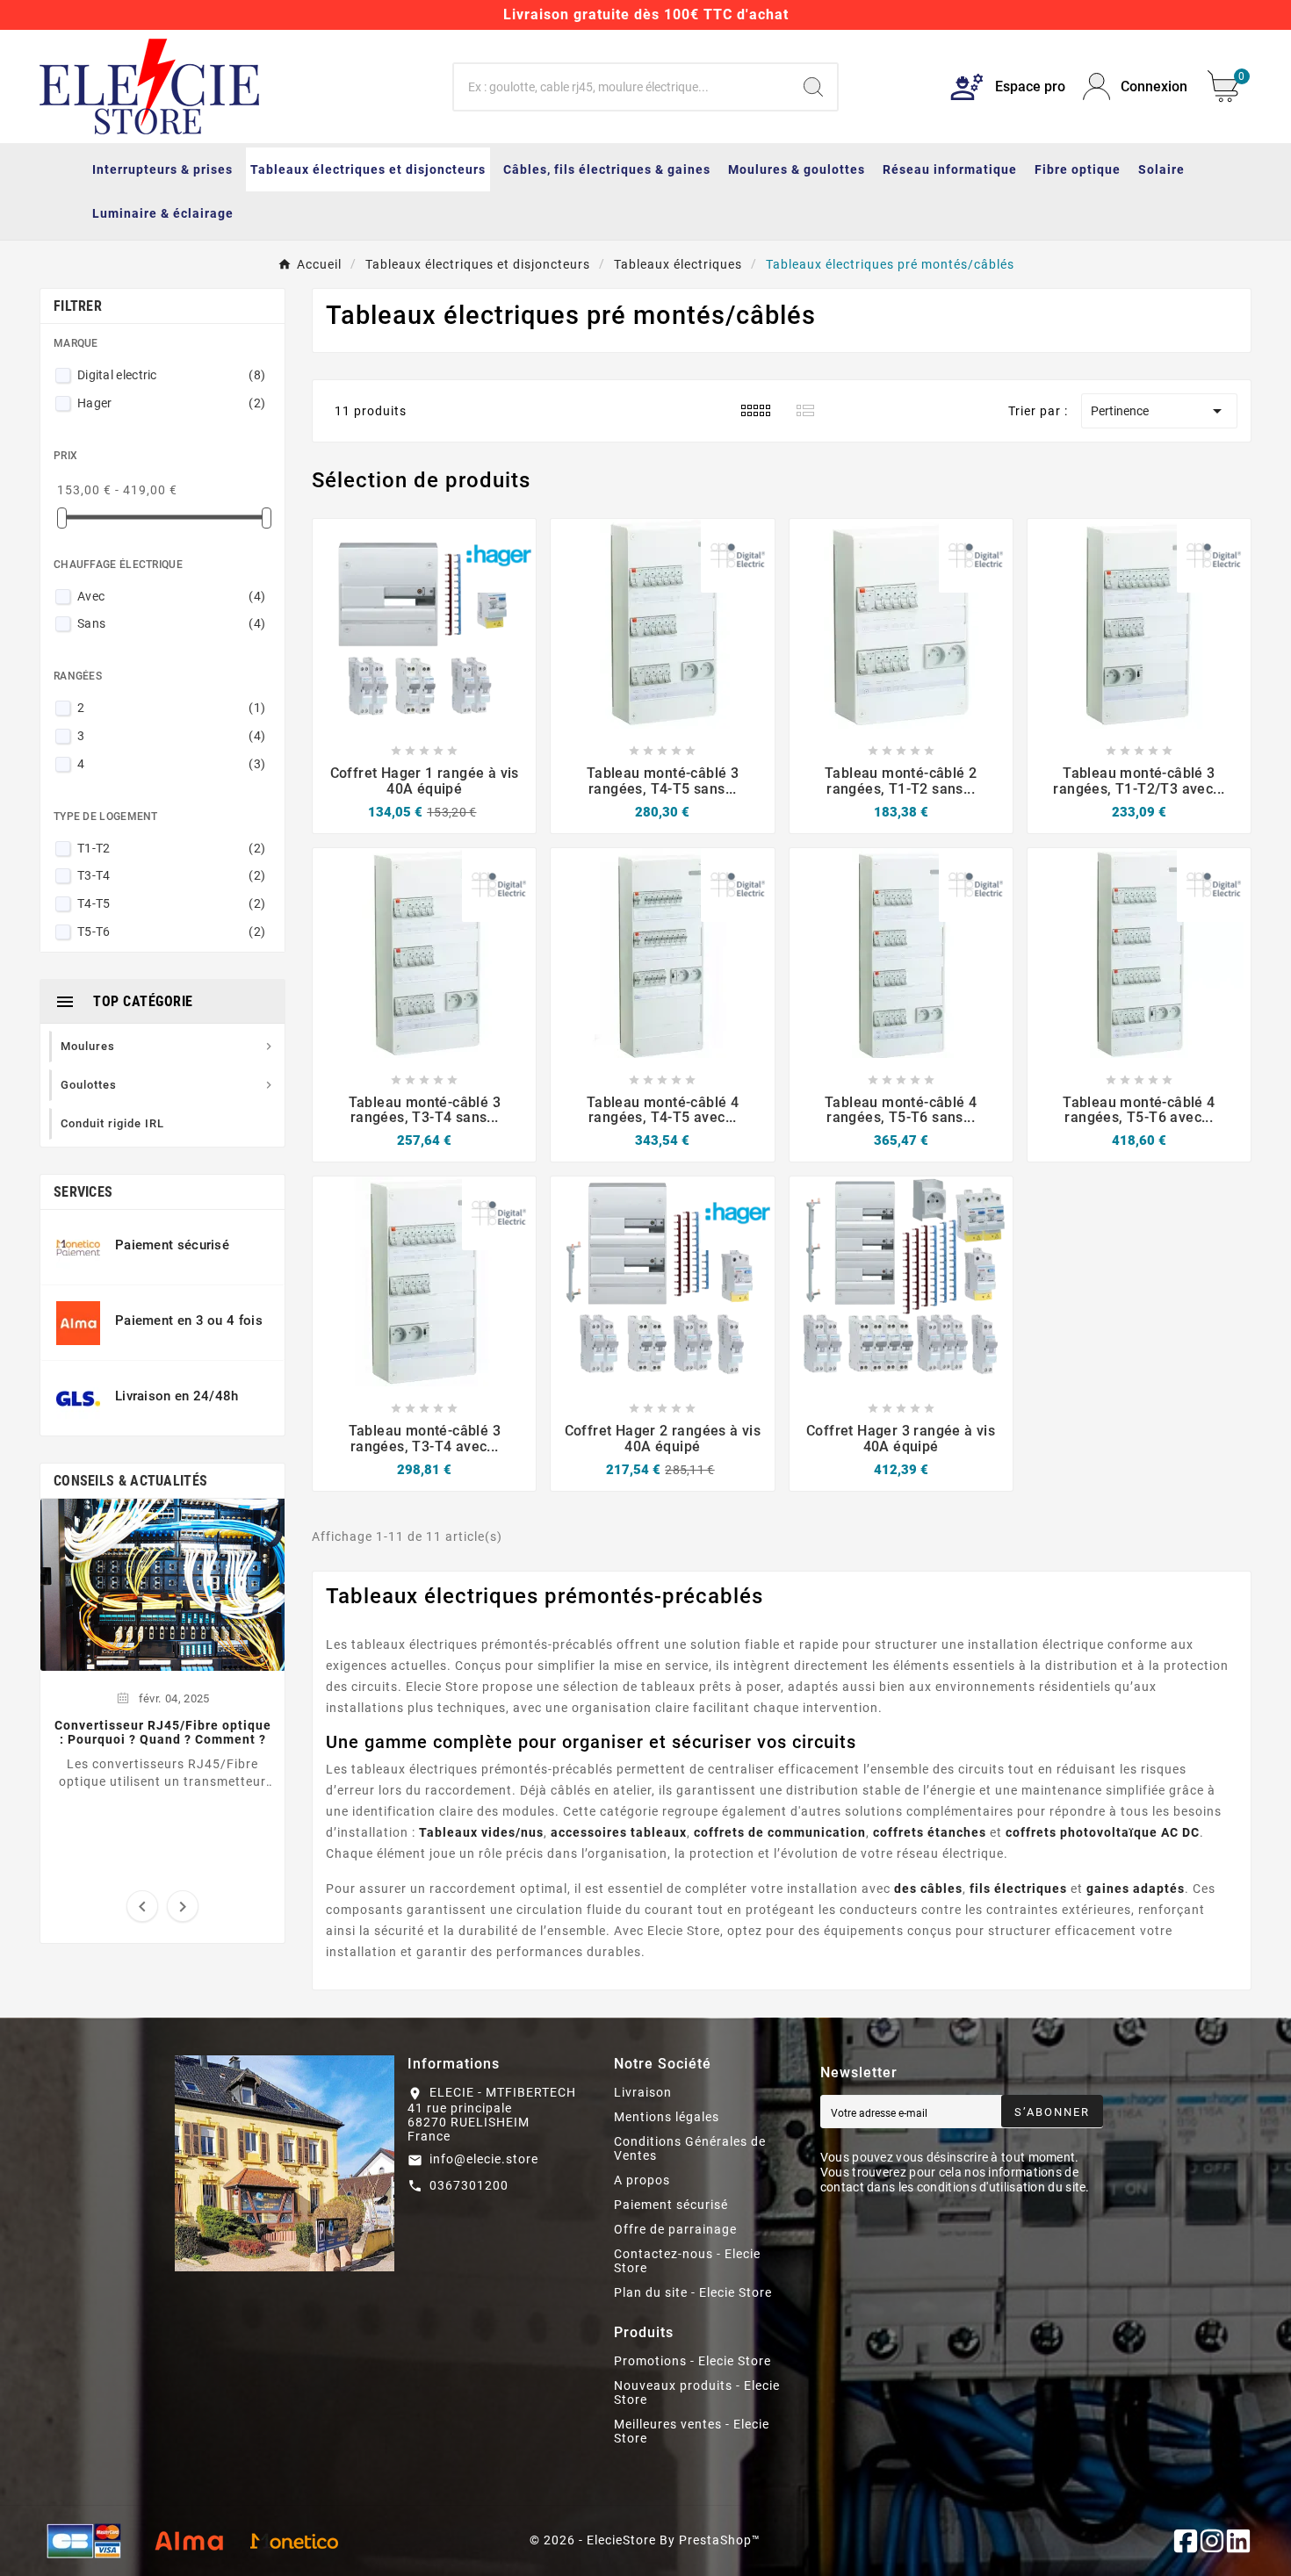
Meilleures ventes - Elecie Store (692, 2431)
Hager (171, 403)
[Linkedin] (1238, 2541)
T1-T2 (171, 848)
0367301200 (469, 2185)
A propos (642, 2180)
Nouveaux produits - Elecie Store (697, 2393)
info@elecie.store (484, 2159)
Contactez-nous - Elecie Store (687, 2261)
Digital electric (171, 375)
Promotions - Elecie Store (692, 2361)
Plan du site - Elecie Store (693, 2292)
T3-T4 (171, 875)
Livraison (643, 2092)
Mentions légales (667, 2117)
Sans (171, 623)
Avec (171, 596)
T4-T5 (171, 903)
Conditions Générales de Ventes (690, 2148)
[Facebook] (1186, 2541)
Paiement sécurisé (671, 2205)
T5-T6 (171, 932)
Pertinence (1159, 411)
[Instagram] (1212, 2541)
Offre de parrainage (675, 2229)
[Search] (813, 87)
